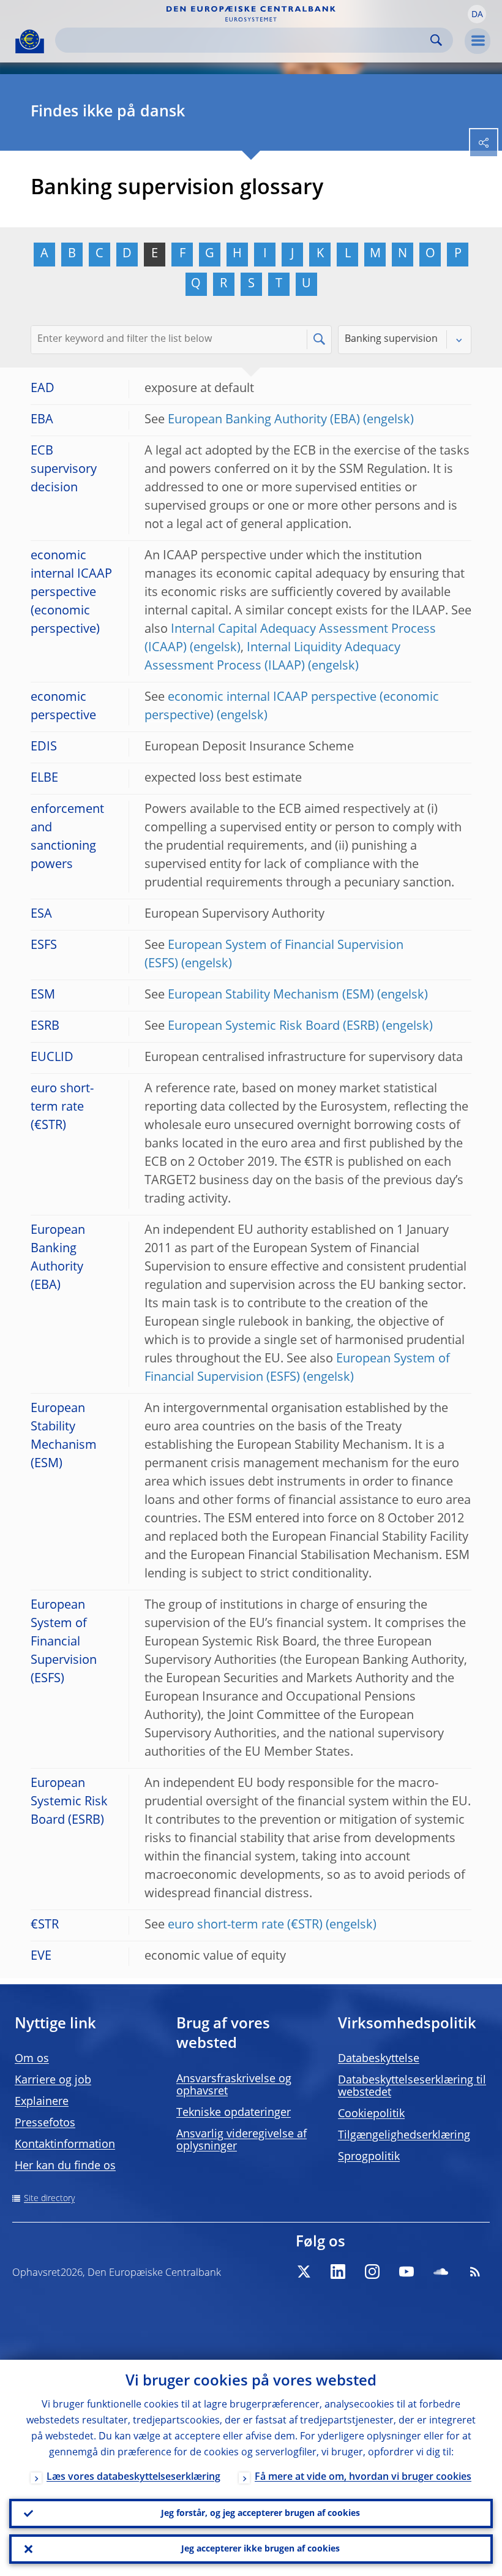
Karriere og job (53, 2080)
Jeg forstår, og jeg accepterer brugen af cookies (260, 2514)
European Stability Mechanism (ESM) (271, 995)
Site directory (49, 2199)
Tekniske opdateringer (234, 2113)
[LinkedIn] (338, 2272)
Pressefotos (45, 2123)
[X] (304, 2272)
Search (436, 40)
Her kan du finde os (65, 2166)
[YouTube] (406, 2272)
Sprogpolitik (369, 2157)
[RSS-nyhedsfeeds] (475, 2272)
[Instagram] (372, 2272)
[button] (477, 14)
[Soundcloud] (441, 2272)
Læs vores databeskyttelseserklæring (133, 2477)
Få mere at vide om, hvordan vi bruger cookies (363, 2477)
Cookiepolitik (371, 2114)
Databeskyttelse (379, 2059)
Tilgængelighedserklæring (404, 2136)
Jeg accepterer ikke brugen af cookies (260, 2549)
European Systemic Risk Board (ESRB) (273, 1027)
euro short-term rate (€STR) (245, 1925)
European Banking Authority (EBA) (264, 420)
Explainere (42, 2102)
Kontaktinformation (65, 2145)
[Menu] (478, 41)
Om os (32, 2059)
